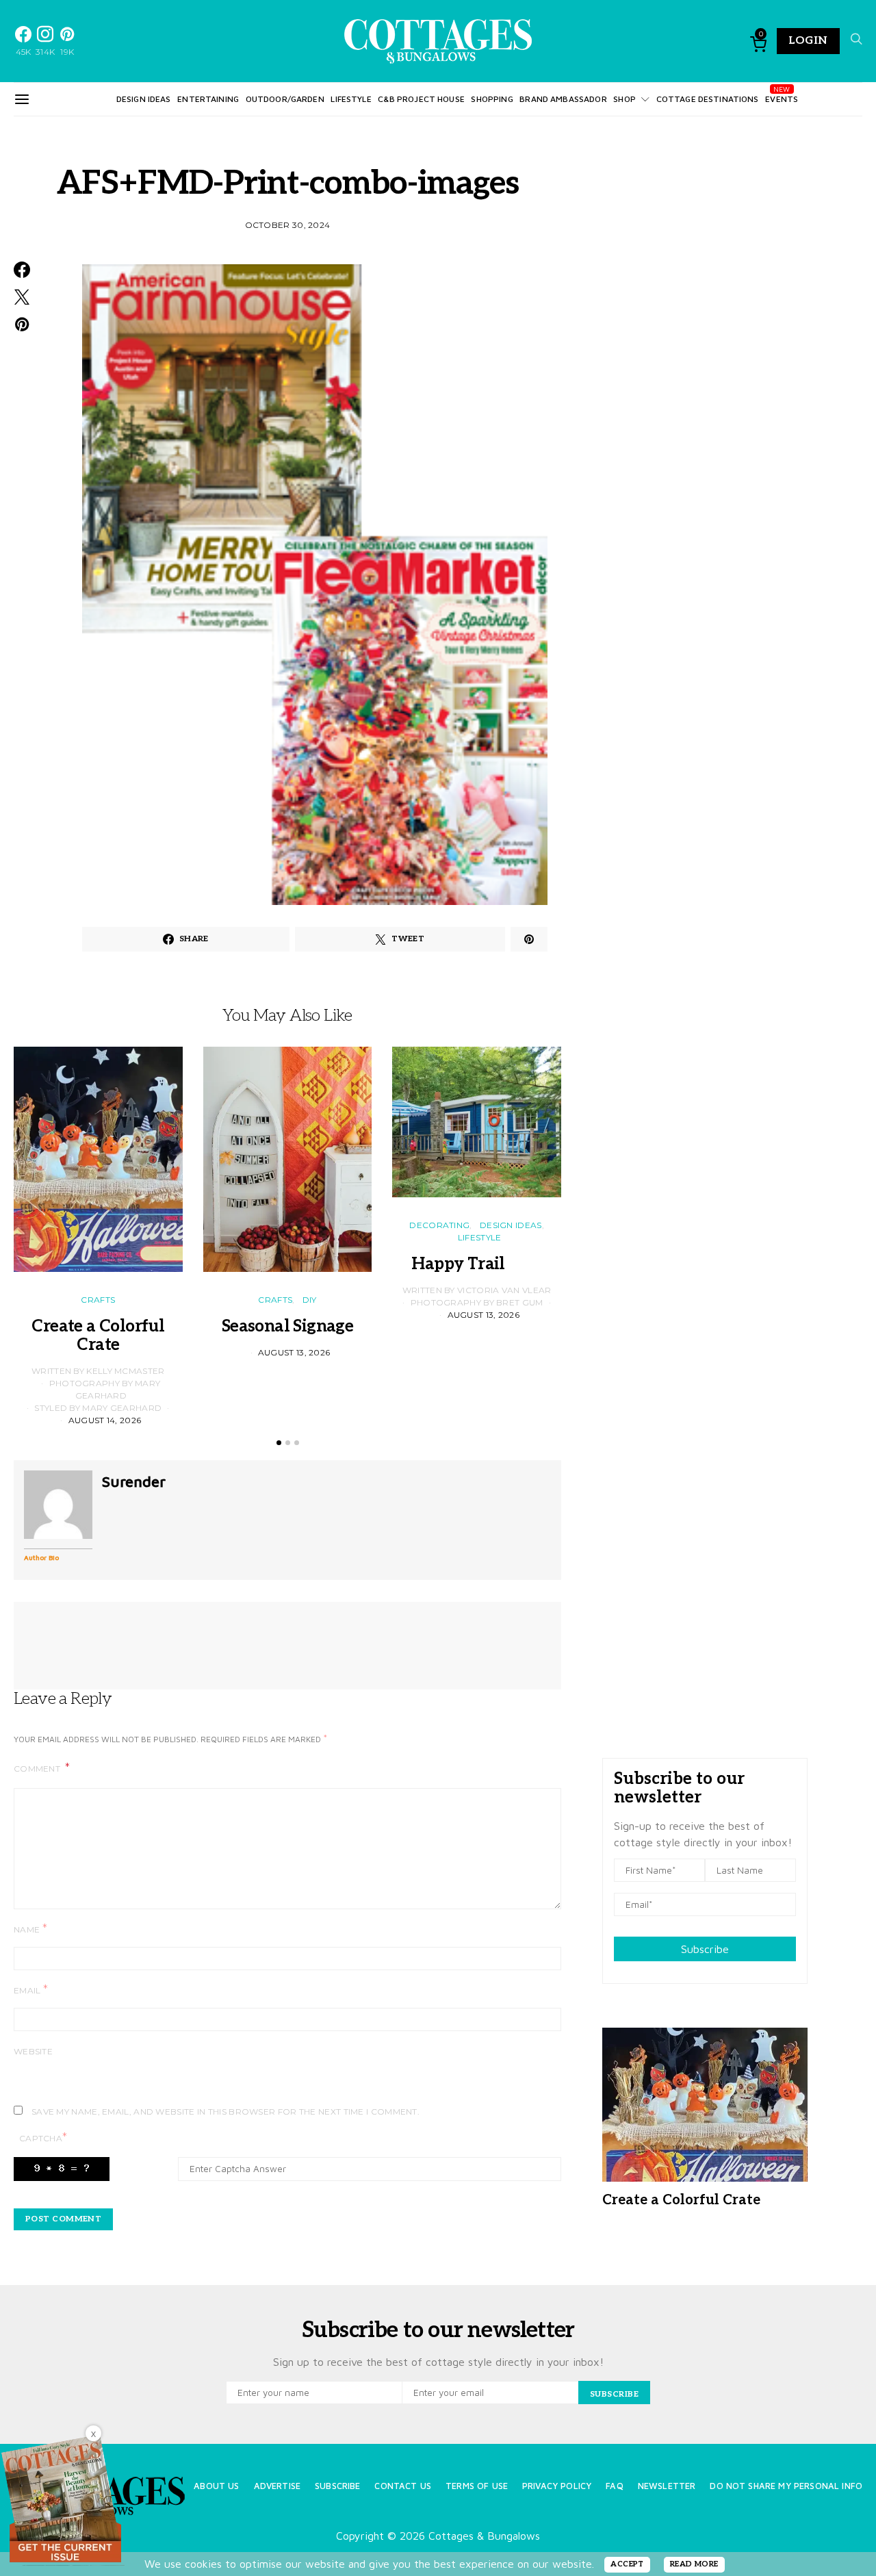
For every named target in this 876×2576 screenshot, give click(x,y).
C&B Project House (421, 99)
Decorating (439, 1225)
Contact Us (403, 2486)
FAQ (614, 2486)
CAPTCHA (43, 2138)
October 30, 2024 (288, 225)
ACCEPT (627, 2564)
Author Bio (41, 1557)
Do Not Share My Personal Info (786, 2486)
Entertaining (208, 99)
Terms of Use (477, 2486)
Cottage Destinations (708, 99)
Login (808, 41)
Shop (624, 99)
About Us (216, 2486)
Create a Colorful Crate (98, 1336)
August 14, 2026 (105, 1420)
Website (33, 2051)
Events (782, 99)
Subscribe (705, 1949)
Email (31, 1990)
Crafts (98, 1300)
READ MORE (694, 2564)
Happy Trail (476, 1264)
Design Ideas (144, 99)
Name (30, 1929)
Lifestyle (351, 99)
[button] (279, 1443)
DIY (310, 1300)
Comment (38, 1769)
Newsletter (667, 2486)
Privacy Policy (557, 2486)
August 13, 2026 (294, 1352)
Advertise (277, 2486)
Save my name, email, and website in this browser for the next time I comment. (226, 2112)
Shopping (492, 99)
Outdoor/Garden (285, 99)
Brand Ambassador (563, 99)
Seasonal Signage (287, 1326)
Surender (134, 1481)
